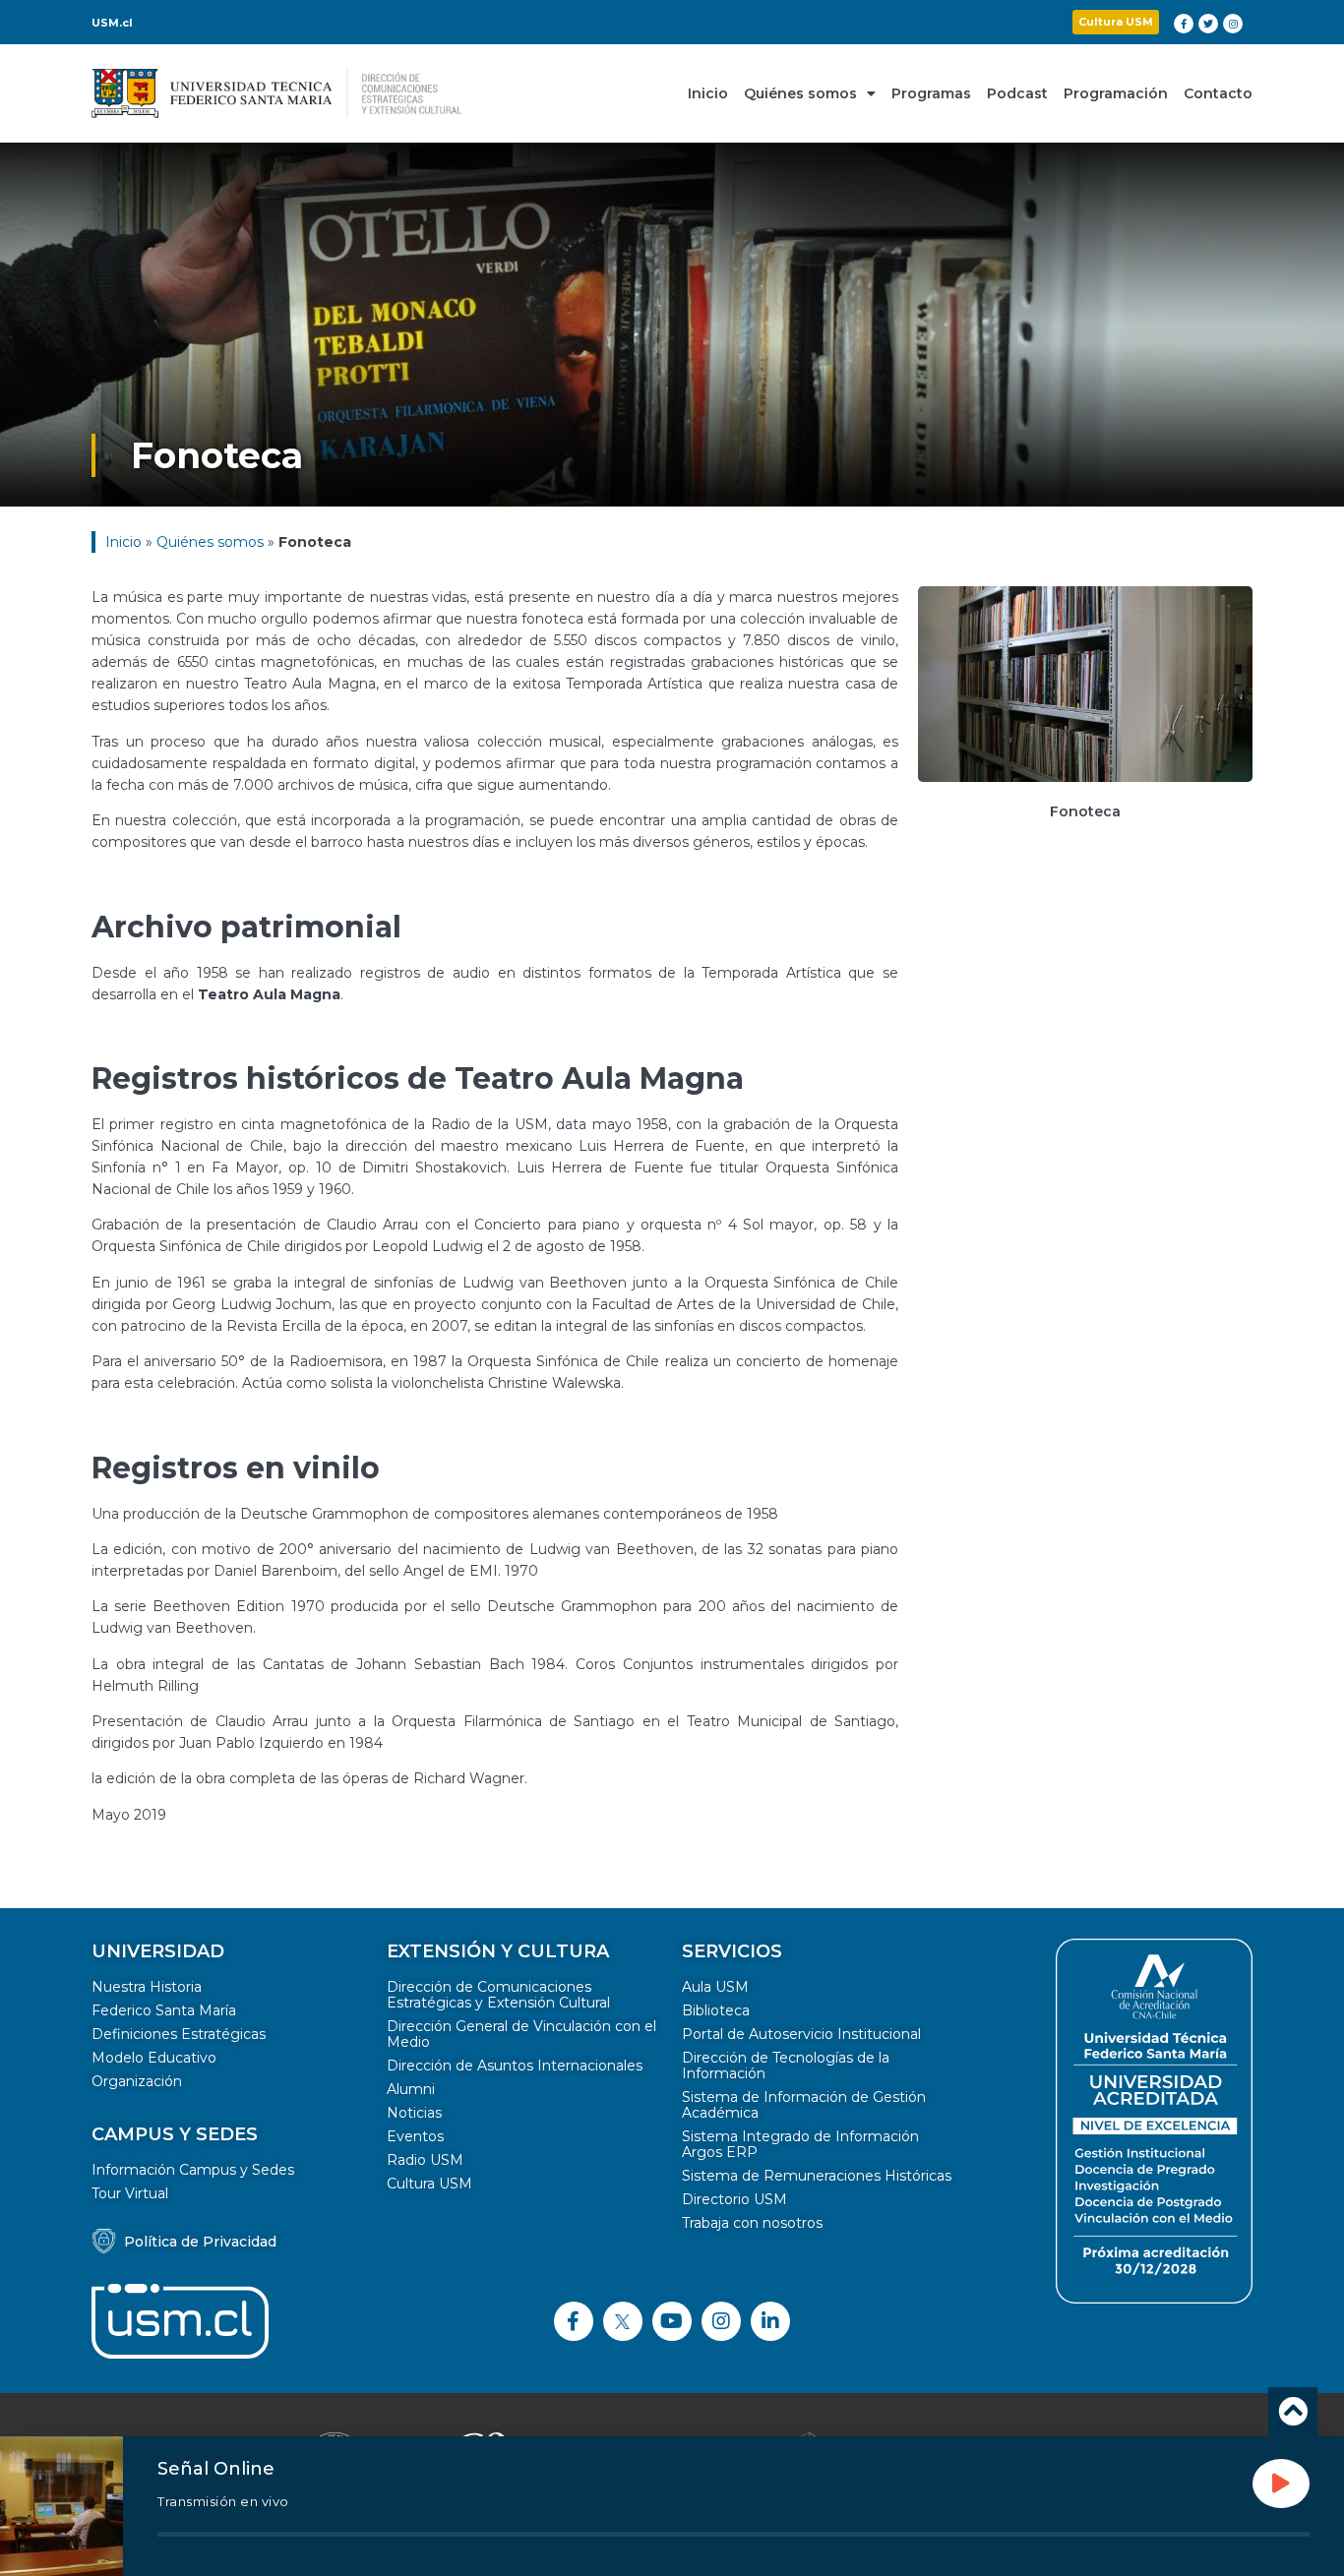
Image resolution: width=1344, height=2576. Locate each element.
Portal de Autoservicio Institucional (801, 2034)
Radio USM (425, 2160)
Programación (1116, 93)
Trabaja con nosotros (752, 2223)
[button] (1116, 22)
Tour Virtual (130, 2193)
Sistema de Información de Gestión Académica (804, 2105)
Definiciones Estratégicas (179, 2034)
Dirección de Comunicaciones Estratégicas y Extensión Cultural (498, 1995)
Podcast (1017, 93)
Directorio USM (734, 2199)
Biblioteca (716, 2010)
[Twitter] (1208, 24)
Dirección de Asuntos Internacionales (515, 2066)
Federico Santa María (164, 2010)
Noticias (414, 2113)
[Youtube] (672, 2321)
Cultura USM (429, 2184)
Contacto (1218, 93)
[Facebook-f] (1184, 24)
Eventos (415, 2136)
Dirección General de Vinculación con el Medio (521, 2034)
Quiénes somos (800, 93)
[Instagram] (1233, 24)
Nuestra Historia (147, 1987)
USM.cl (112, 23)
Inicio (708, 93)
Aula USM (715, 1987)
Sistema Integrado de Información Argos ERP (800, 2144)
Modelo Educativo (154, 2058)
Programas (931, 93)
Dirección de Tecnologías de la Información (786, 2066)
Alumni (411, 2089)
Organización (137, 2081)
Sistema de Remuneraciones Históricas (817, 2176)
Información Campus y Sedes (193, 2170)
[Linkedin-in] (770, 2321)
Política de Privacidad (200, 2242)
